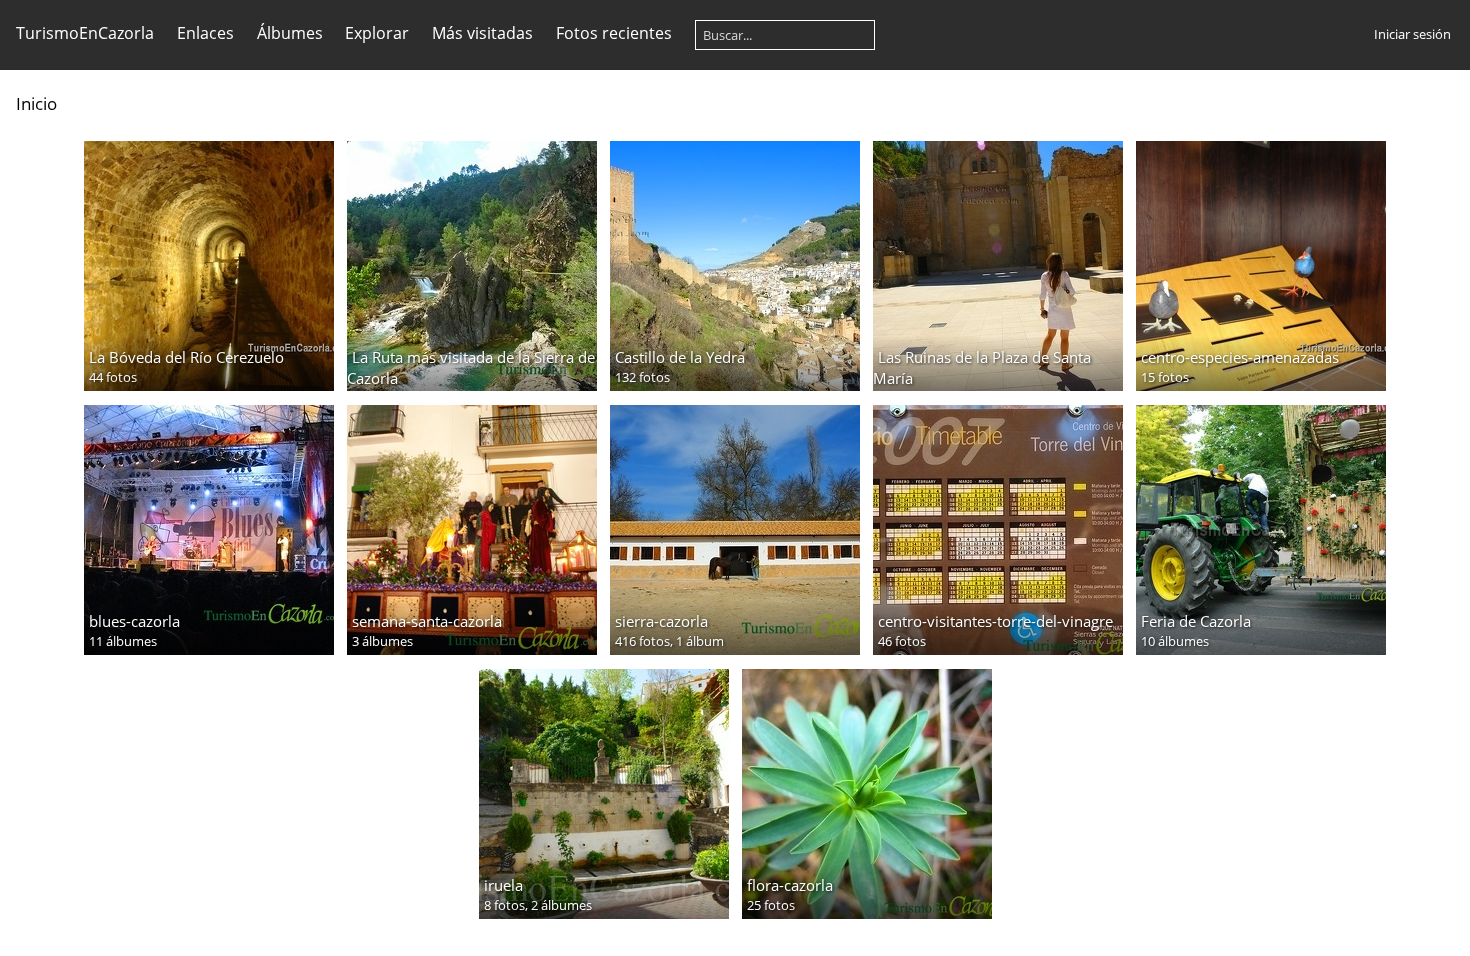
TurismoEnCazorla (85, 33)
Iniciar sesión (1412, 34)
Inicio (36, 103)
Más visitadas (482, 33)
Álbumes (290, 33)
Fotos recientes (614, 33)
